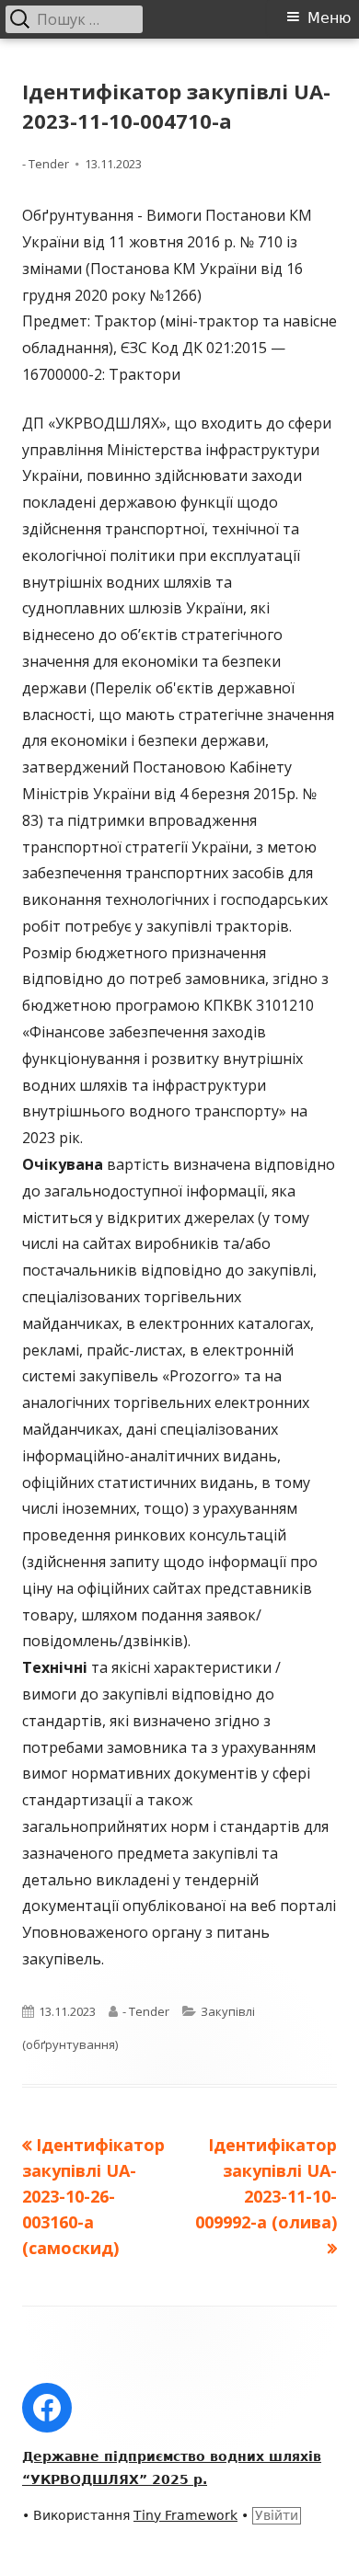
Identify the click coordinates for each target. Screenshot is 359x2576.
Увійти (277, 2515)
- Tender (46, 164)
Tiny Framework (185, 2515)
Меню (329, 18)
